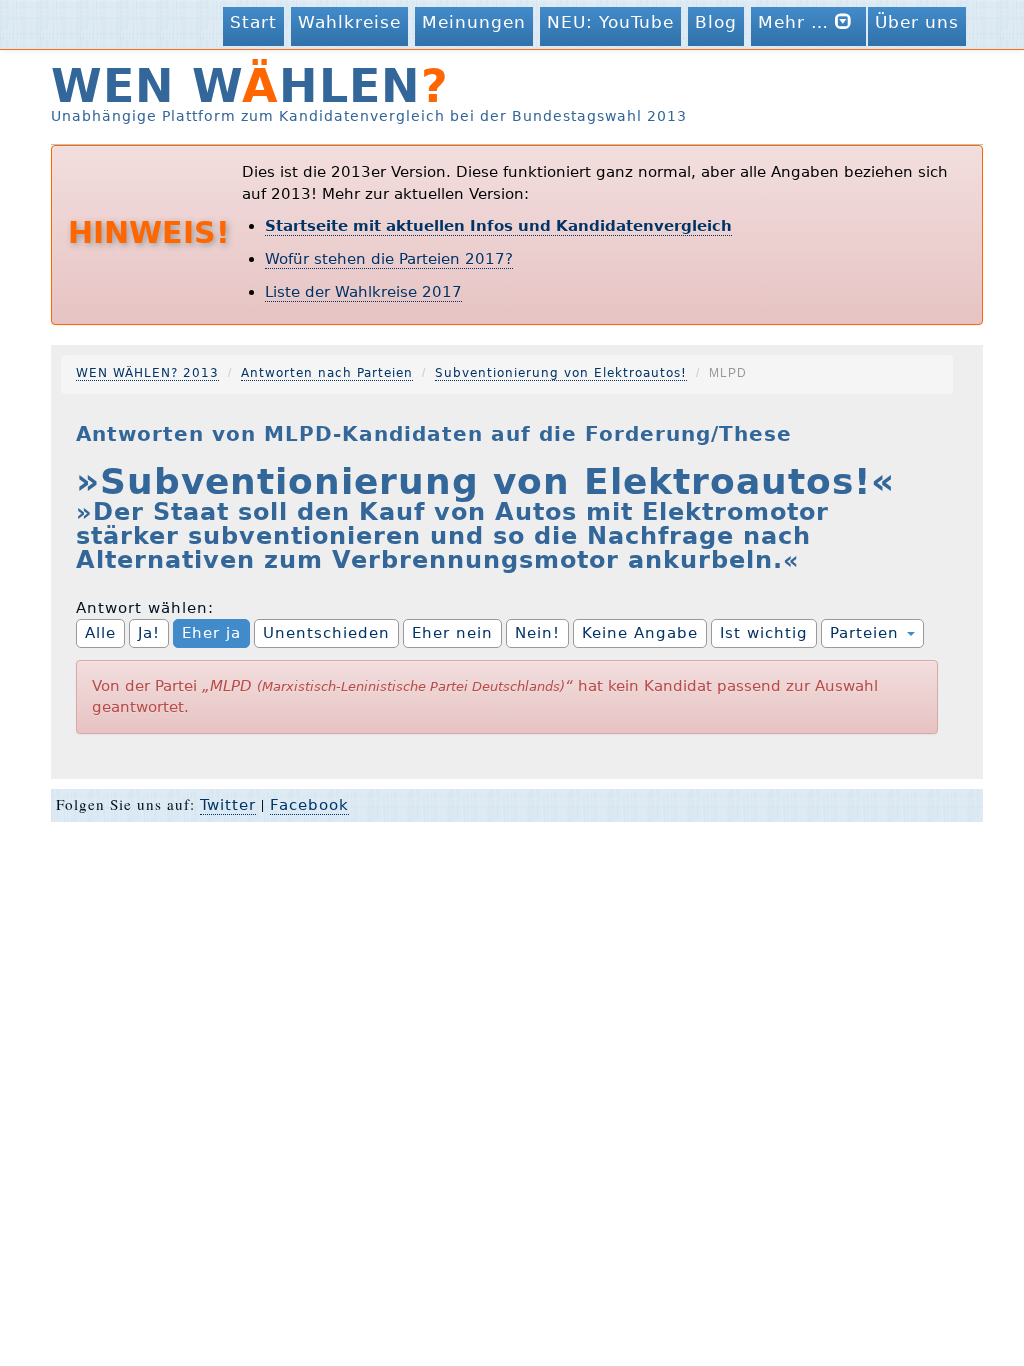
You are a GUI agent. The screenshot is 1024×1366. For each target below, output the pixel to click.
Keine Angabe (640, 633)
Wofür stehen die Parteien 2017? (389, 259)
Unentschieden (326, 633)
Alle (100, 633)
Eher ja (211, 633)
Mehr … (796, 22)
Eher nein (452, 633)
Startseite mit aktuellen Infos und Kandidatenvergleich (498, 226)
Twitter (228, 805)
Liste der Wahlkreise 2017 (363, 292)
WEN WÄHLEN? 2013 (147, 373)
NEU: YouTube (610, 22)
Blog (716, 22)
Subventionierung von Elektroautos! (561, 373)
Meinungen (474, 22)
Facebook (309, 805)
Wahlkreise (349, 22)
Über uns (917, 22)
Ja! (149, 633)
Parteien (867, 633)
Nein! (537, 633)
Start (253, 22)
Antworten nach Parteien (327, 373)
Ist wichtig (764, 633)
